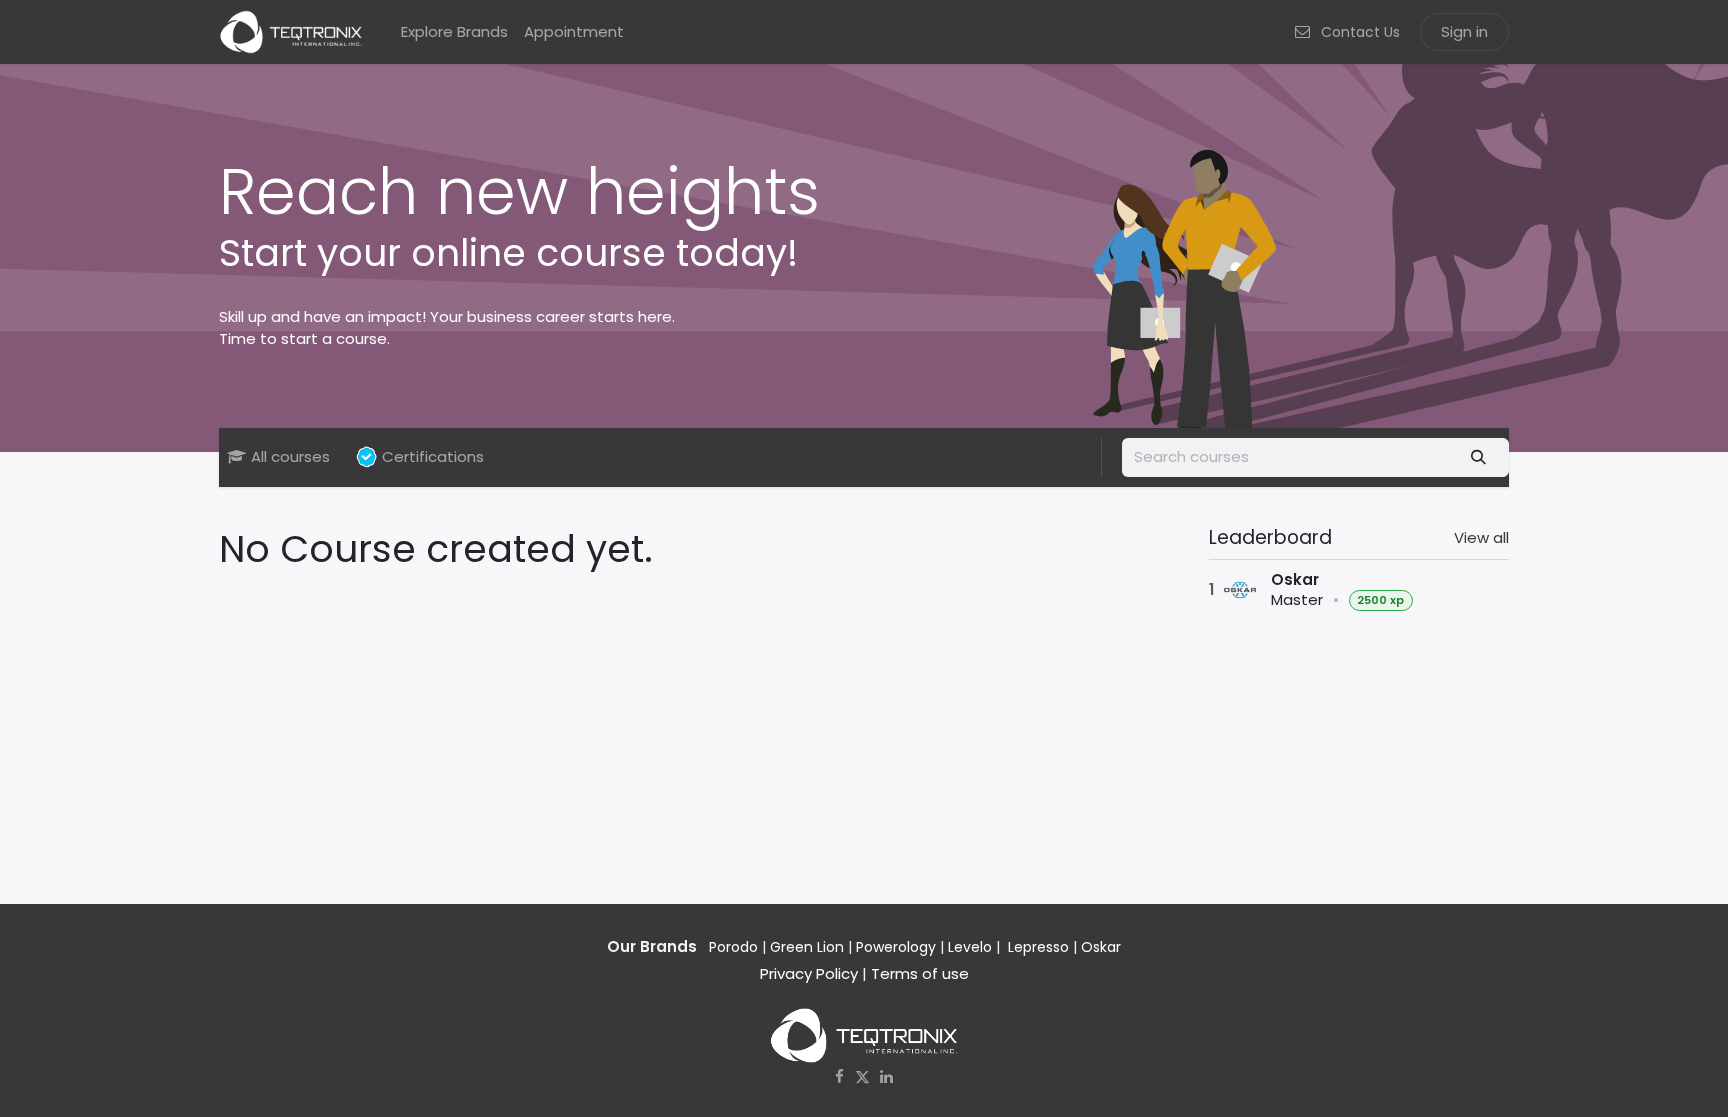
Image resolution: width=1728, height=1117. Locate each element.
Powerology (896, 947)
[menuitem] (454, 32)
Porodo (733, 947)
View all (1481, 537)
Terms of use (920, 973)
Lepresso (1038, 947)
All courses (290, 456)
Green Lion (807, 947)
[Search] (1479, 457)
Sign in (1464, 31)
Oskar (1101, 947)
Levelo (970, 947)
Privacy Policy (809, 973)
